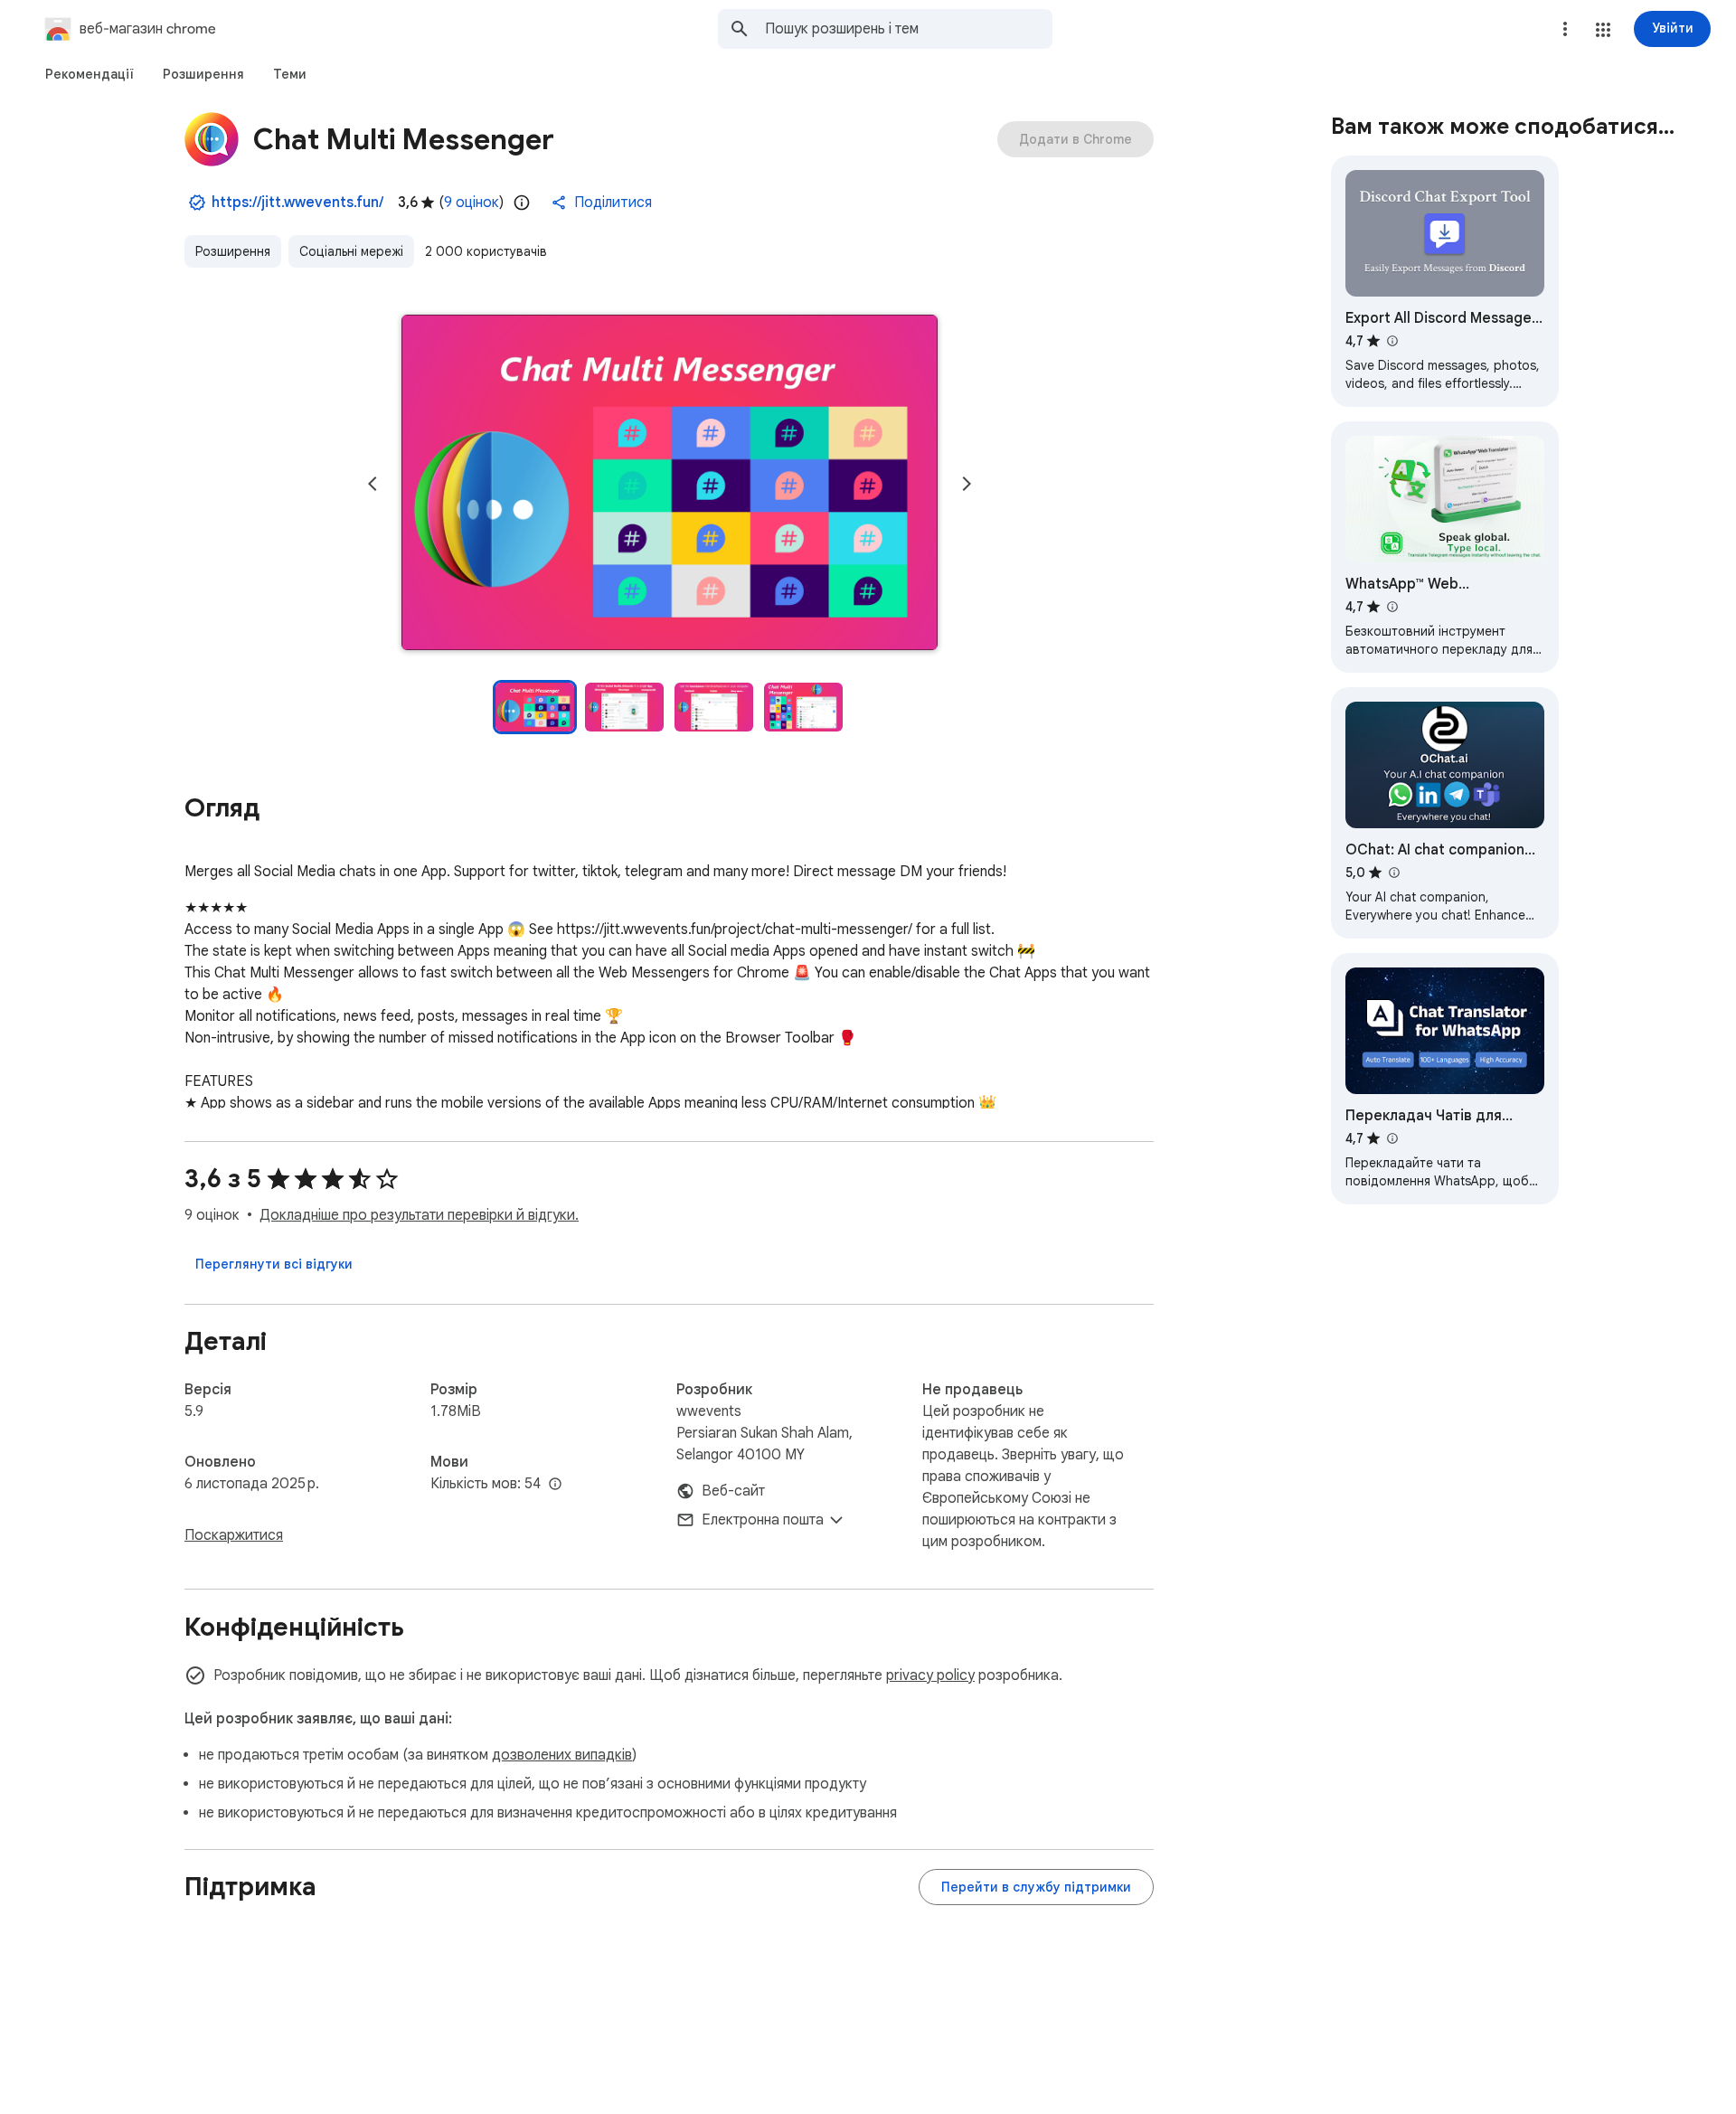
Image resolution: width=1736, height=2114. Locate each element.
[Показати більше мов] (555, 1485)
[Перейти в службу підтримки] (1036, 1887)
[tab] (90, 74)
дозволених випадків (562, 1755)
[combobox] (909, 29)
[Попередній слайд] (373, 484)
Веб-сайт (733, 1491)
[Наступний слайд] (967, 484)
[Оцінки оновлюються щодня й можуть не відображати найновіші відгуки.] (522, 203)
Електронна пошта (763, 1520)
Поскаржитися (234, 1535)
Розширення (233, 251)
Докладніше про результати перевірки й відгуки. (419, 1215)
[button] (1603, 30)
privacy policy (930, 1675)
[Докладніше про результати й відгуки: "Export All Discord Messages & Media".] (1392, 341)
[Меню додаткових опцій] (1565, 29)
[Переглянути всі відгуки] (274, 1264)
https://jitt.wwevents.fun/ (297, 203)
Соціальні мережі (351, 251)
